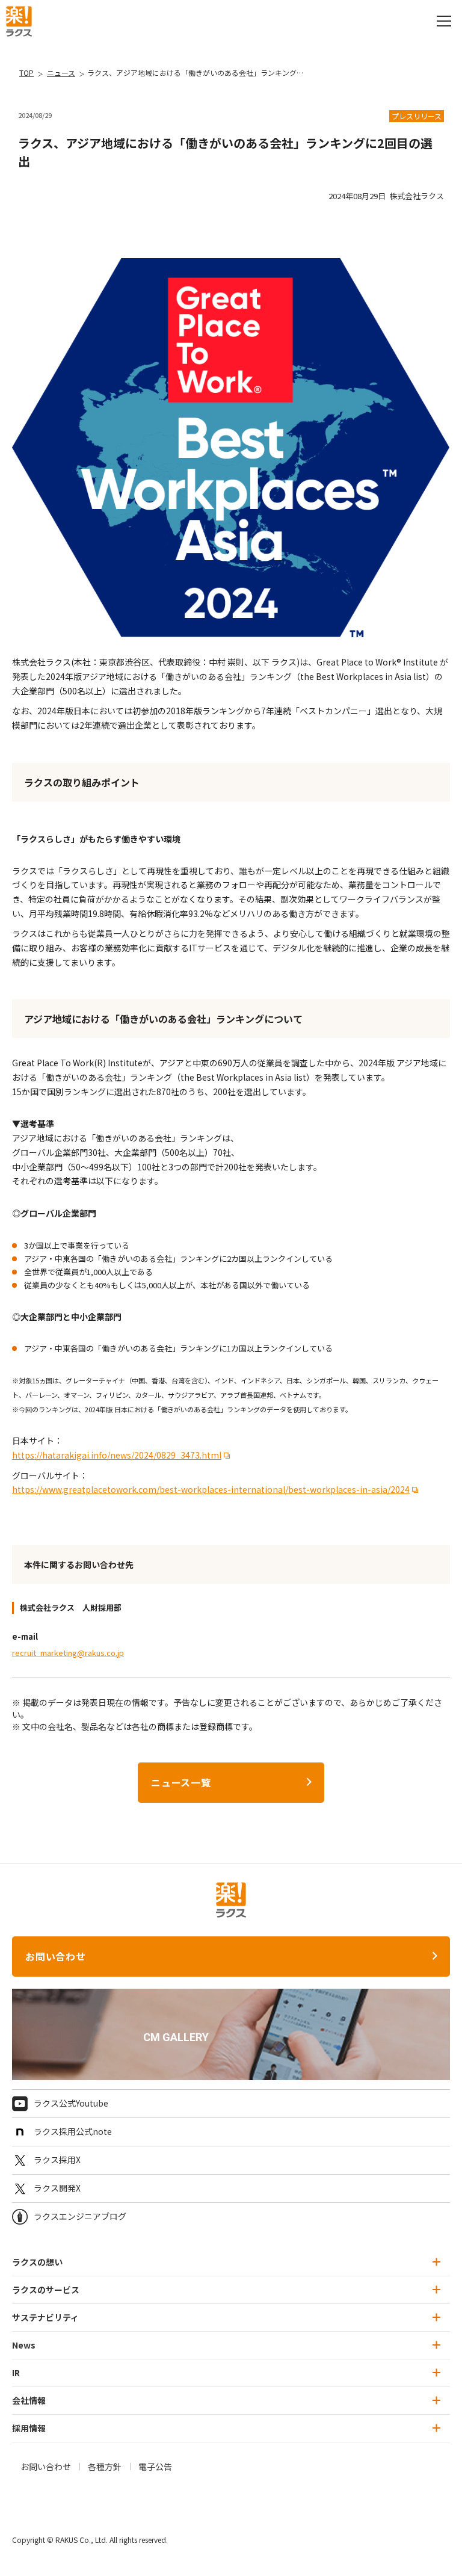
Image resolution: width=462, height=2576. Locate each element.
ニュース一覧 (181, 1782)
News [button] (24, 2345)
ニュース (61, 73)
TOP (26, 73)
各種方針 (105, 2466)
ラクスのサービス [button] (46, 2290)
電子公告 (155, 2466)
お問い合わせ (56, 1956)
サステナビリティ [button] (45, 2317)
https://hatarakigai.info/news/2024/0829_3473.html (117, 1455)
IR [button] (16, 2373)
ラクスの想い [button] (37, 2262)
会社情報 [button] (29, 2400)
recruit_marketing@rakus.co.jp (68, 1653)
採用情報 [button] (29, 2428)
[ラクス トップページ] (19, 20)
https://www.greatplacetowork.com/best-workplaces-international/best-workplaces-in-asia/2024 (211, 1489)
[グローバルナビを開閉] (444, 21)
